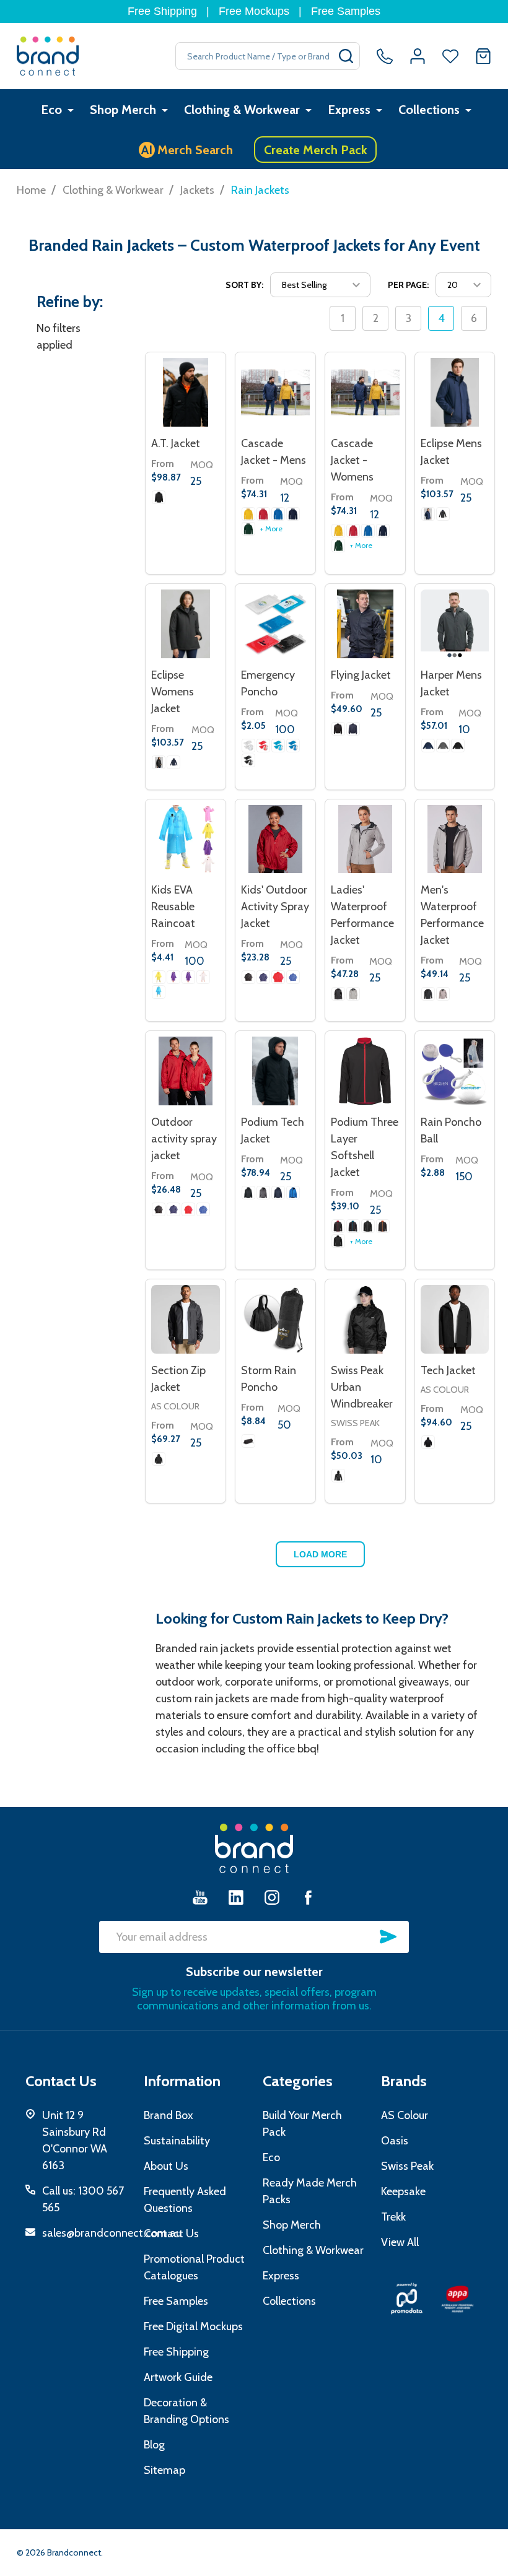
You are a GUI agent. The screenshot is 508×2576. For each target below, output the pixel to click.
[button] (407, 2299)
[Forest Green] (248, 529)
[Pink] (188, 977)
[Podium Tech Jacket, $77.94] (275, 1071)
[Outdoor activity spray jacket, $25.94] (186, 1071)
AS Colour (175, 1406)
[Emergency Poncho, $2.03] (275, 624)
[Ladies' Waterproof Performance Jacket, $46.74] (365, 839)
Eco (51, 110)
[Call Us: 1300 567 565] (385, 56)
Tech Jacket (448, 1370)
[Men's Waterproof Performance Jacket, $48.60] (455, 839)
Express (349, 110)
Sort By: (244, 285)
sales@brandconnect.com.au (112, 2233)
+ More (271, 529)
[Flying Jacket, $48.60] (365, 624)
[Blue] (159, 992)
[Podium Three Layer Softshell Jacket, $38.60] (365, 1071)
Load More (320, 1554)
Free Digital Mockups (193, 2326)
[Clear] (248, 746)
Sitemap (164, 2470)
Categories (298, 2081)
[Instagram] (272, 1897)
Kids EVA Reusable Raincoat (173, 907)
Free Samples (346, 11)
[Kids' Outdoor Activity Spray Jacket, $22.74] (275, 839)
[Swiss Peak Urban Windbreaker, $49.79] (365, 1319)
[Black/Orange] (383, 1226)
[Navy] (263, 977)
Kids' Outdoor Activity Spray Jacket (275, 907)
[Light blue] (278, 746)
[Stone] (353, 994)
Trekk (393, 2217)
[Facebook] (308, 1897)
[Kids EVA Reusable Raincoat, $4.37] (186, 839)
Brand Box (169, 2115)
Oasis (395, 2141)
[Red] (263, 746)
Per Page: (408, 285)
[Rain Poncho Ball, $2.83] (455, 1071)
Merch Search (187, 150)
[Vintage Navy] (293, 514)
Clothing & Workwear (242, 110)
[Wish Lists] (450, 56)
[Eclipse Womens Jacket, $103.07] (186, 624)
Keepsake (403, 2191)
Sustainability (177, 2141)
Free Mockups (254, 11)
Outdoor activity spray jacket (184, 1139)
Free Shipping (162, 11)
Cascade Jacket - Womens (352, 460)
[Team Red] (263, 514)
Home (31, 190)
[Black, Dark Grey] (159, 497)
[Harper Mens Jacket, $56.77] (455, 624)
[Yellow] (248, 514)
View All (400, 2242)
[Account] (418, 56)
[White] (203, 977)
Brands (404, 2081)
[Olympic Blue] (278, 514)
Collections (429, 110)
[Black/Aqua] (353, 1226)
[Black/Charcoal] (368, 1226)
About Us (166, 2166)
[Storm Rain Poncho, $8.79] (275, 1319)
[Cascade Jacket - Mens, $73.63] (275, 392)
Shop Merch (123, 110)
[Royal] (293, 977)
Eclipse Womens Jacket (173, 692)
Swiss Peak (355, 1423)
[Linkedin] (236, 1897)
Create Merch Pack (316, 150)
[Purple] (173, 977)
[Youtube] (200, 1897)
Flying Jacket (361, 675)
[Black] (443, 514)
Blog (154, 2445)
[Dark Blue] (428, 514)
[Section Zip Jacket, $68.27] (186, 1319)
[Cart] (483, 56)
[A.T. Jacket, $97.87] (186, 392)
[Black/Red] (338, 1226)
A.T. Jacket (176, 443)
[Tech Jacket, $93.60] (455, 1319)
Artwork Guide (178, 2377)
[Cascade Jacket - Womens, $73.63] (365, 392)
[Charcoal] (443, 746)
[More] (71, 110)
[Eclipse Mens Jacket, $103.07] (455, 392)
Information (182, 2081)
